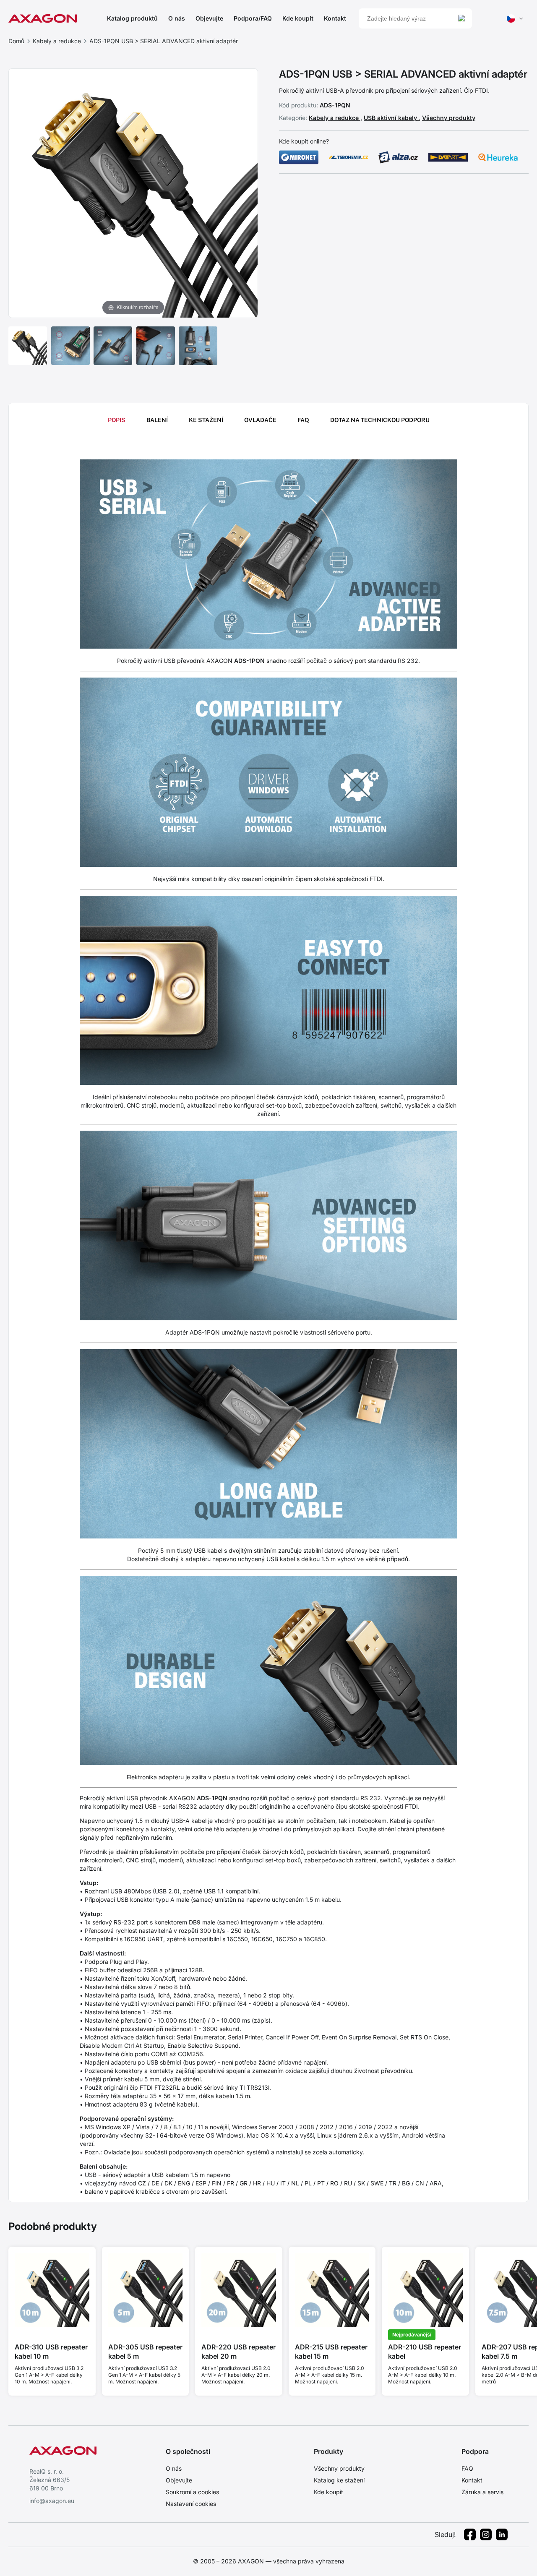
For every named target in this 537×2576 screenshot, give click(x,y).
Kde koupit (298, 18)
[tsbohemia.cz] (349, 157)
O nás (177, 18)
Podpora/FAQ (253, 18)
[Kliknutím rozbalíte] (133, 193)
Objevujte (209, 18)
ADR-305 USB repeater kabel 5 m (145, 2352)
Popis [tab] (117, 420)
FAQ (467, 2468)
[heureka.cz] (498, 157)
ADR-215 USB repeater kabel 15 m (331, 2352)
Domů (16, 41)
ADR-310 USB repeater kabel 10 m (51, 2352)
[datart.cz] (448, 157)
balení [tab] (157, 420)
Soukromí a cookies (192, 2492)
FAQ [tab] (303, 420)
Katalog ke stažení (339, 2480)
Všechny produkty (449, 118)
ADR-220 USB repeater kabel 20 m (239, 2352)
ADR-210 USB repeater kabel (425, 2352)
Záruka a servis (482, 2492)
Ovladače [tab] (260, 420)
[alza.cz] (398, 157)
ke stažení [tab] (206, 420)
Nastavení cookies (191, 2504)
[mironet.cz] (299, 157)
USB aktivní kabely (391, 118)
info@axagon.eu (52, 2501)
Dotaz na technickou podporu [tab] (380, 420)
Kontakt (335, 18)
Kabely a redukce (57, 41)
